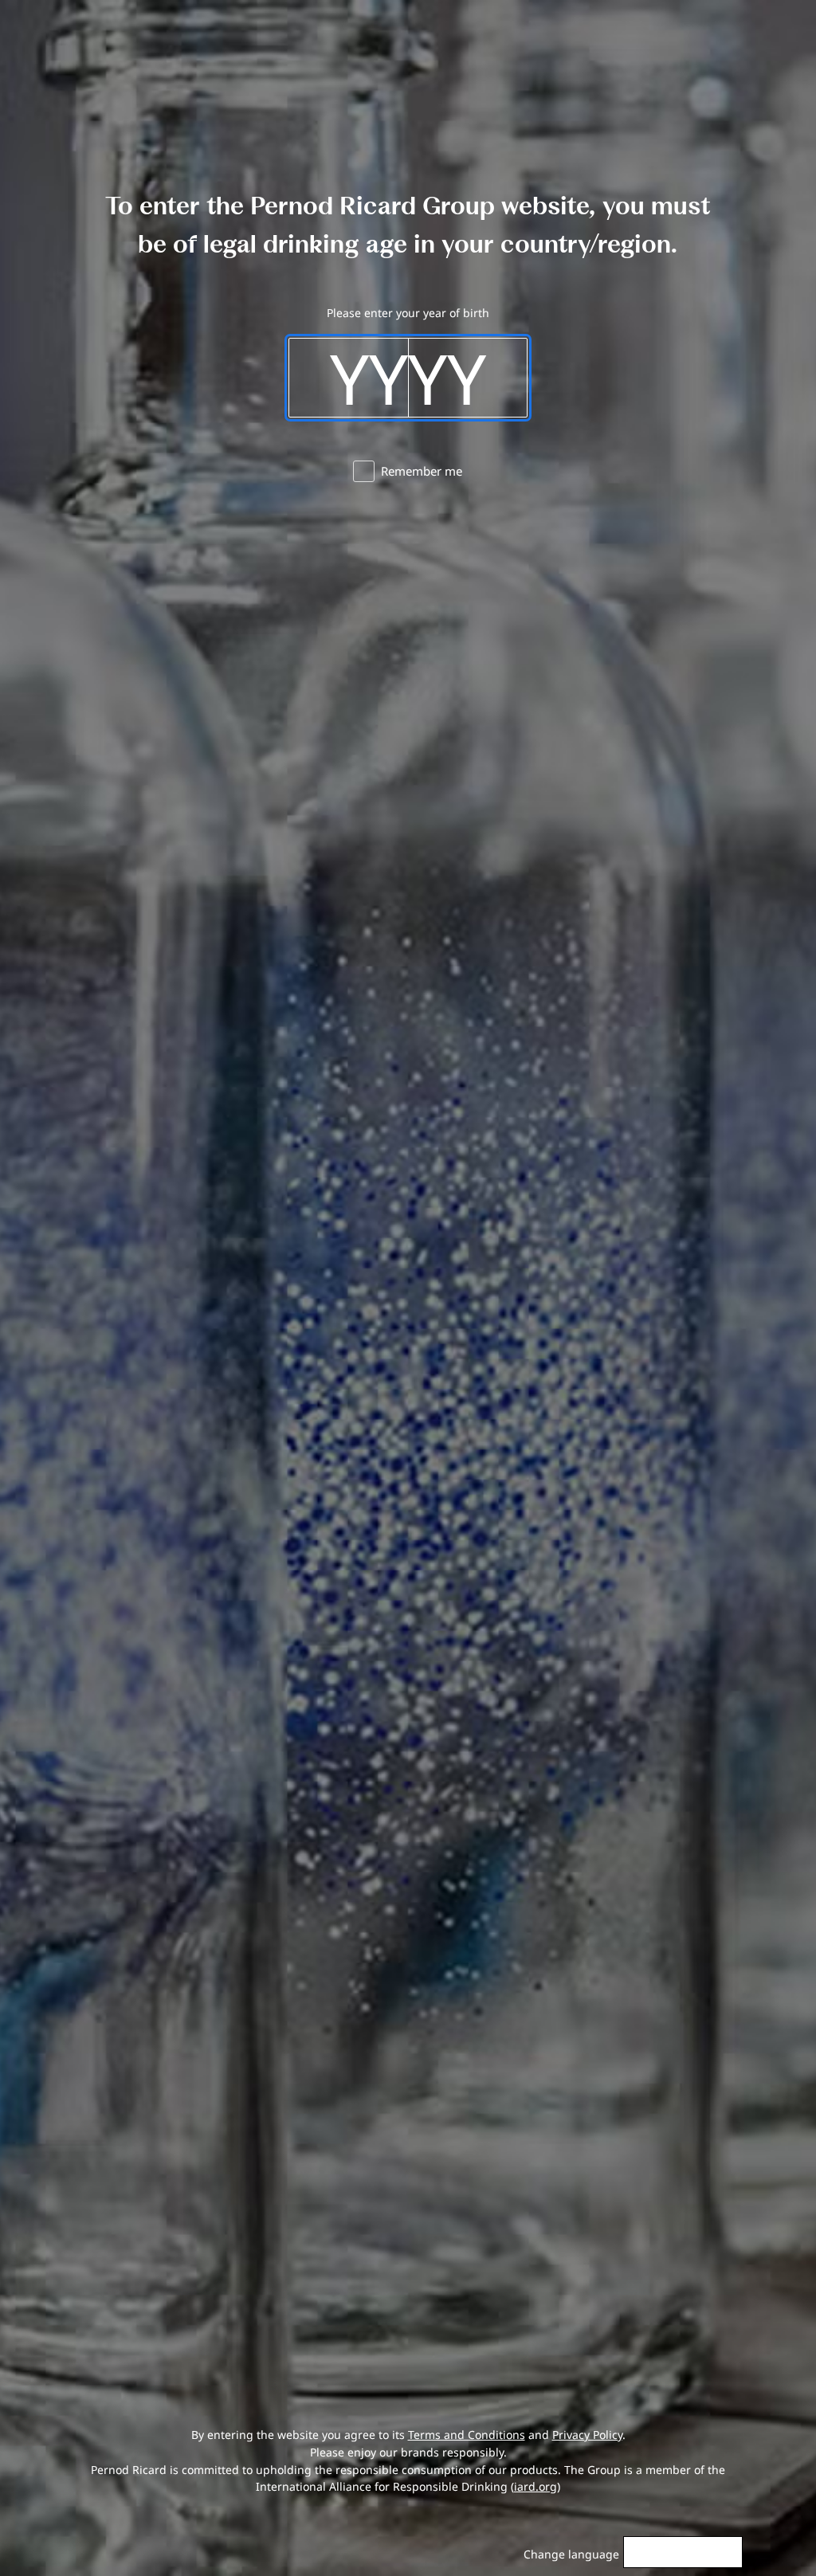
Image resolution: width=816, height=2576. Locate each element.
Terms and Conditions (467, 2435)
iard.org (535, 2486)
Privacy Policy (587, 2435)
